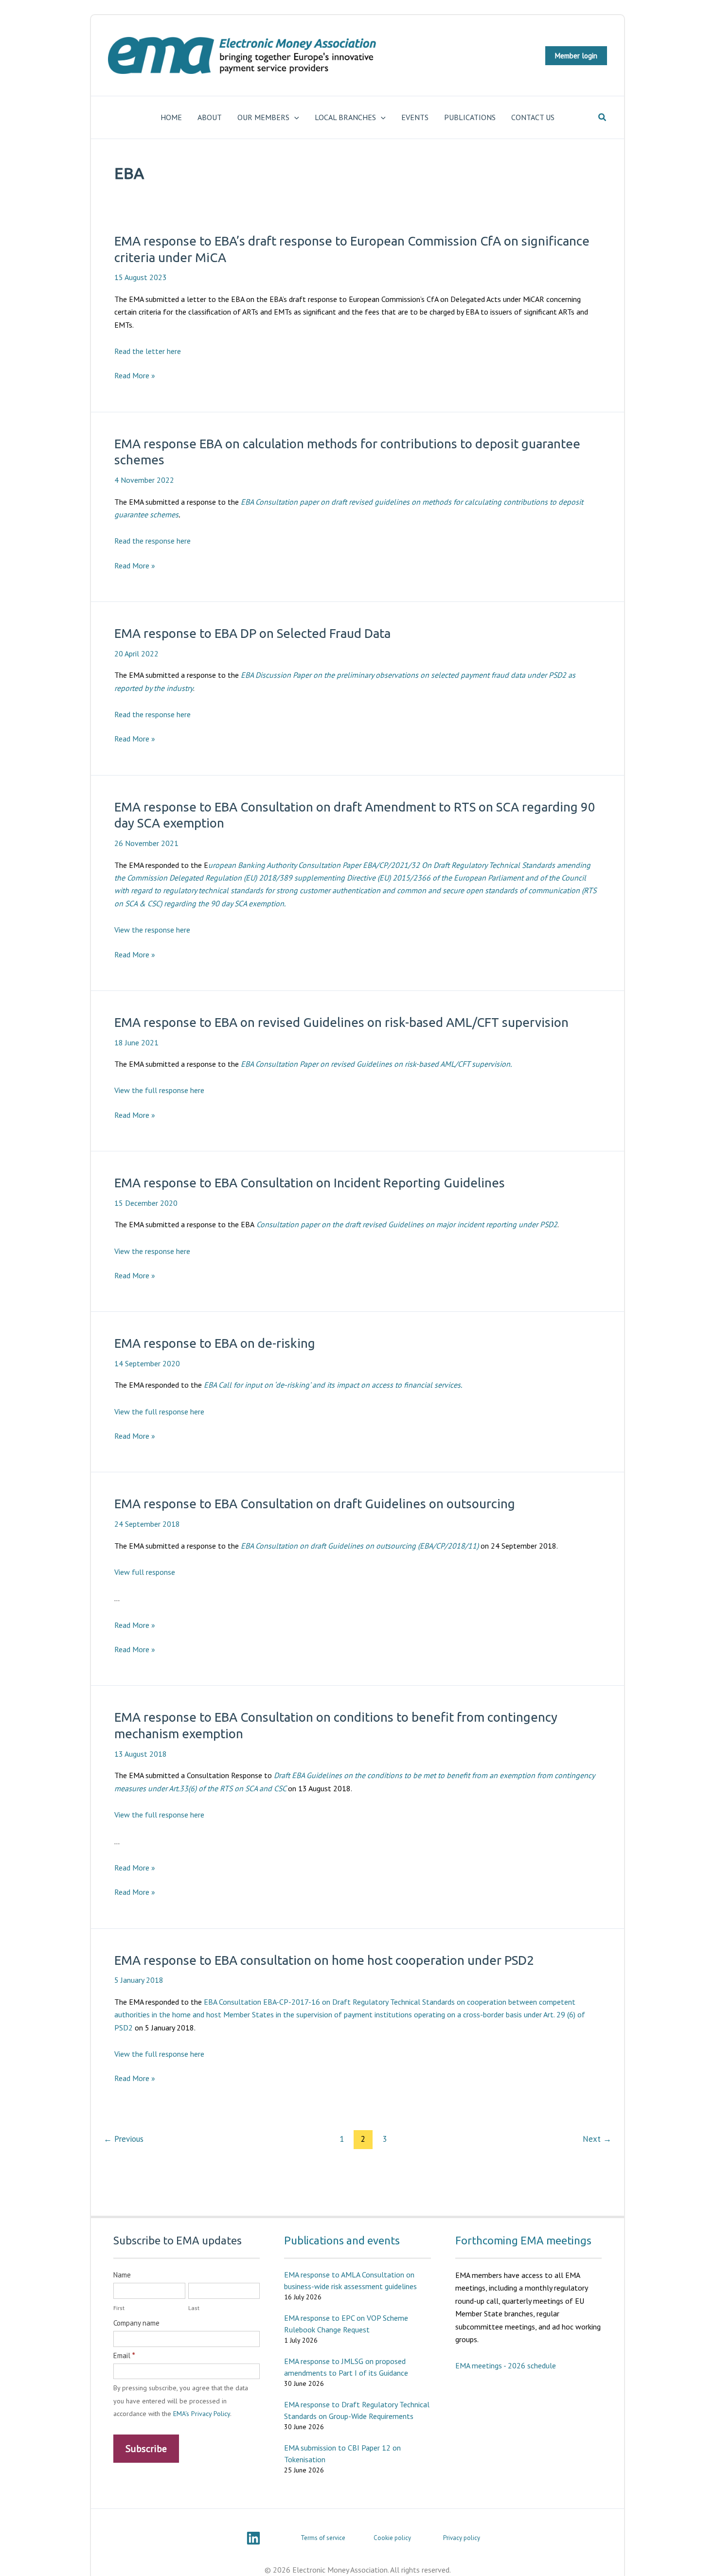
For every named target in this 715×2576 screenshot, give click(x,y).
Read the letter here (148, 351)
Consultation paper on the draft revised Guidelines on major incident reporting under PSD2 (407, 1224)
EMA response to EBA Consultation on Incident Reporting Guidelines (310, 1183)
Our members (263, 117)
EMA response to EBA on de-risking (215, 1343)
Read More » (135, 376)
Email (124, 2355)
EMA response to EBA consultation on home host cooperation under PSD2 (324, 1960)
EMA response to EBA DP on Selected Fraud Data (252, 633)
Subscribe (146, 2449)
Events (415, 117)
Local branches (345, 117)
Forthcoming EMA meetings (523, 2240)
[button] (576, 56)
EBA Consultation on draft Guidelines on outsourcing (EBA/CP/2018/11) (360, 1546)
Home (171, 117)
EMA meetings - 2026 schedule (506, 2365)
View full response (145, 1572)
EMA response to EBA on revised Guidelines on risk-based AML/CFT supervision (341, 1022)
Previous (124, 2139)
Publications (470, 117)
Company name (136, 2323)
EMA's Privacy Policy (202, 2414)
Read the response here (152, 541)
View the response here (152, 930)
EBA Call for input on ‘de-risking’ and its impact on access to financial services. (333, 1385)
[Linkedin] (253, 2538)
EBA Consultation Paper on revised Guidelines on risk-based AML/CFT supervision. (376, 1064)
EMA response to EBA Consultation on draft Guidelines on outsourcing (315, 1504)
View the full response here (159, 1090)
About (210, 117)
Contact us (533, 117)
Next (597, 2139)
